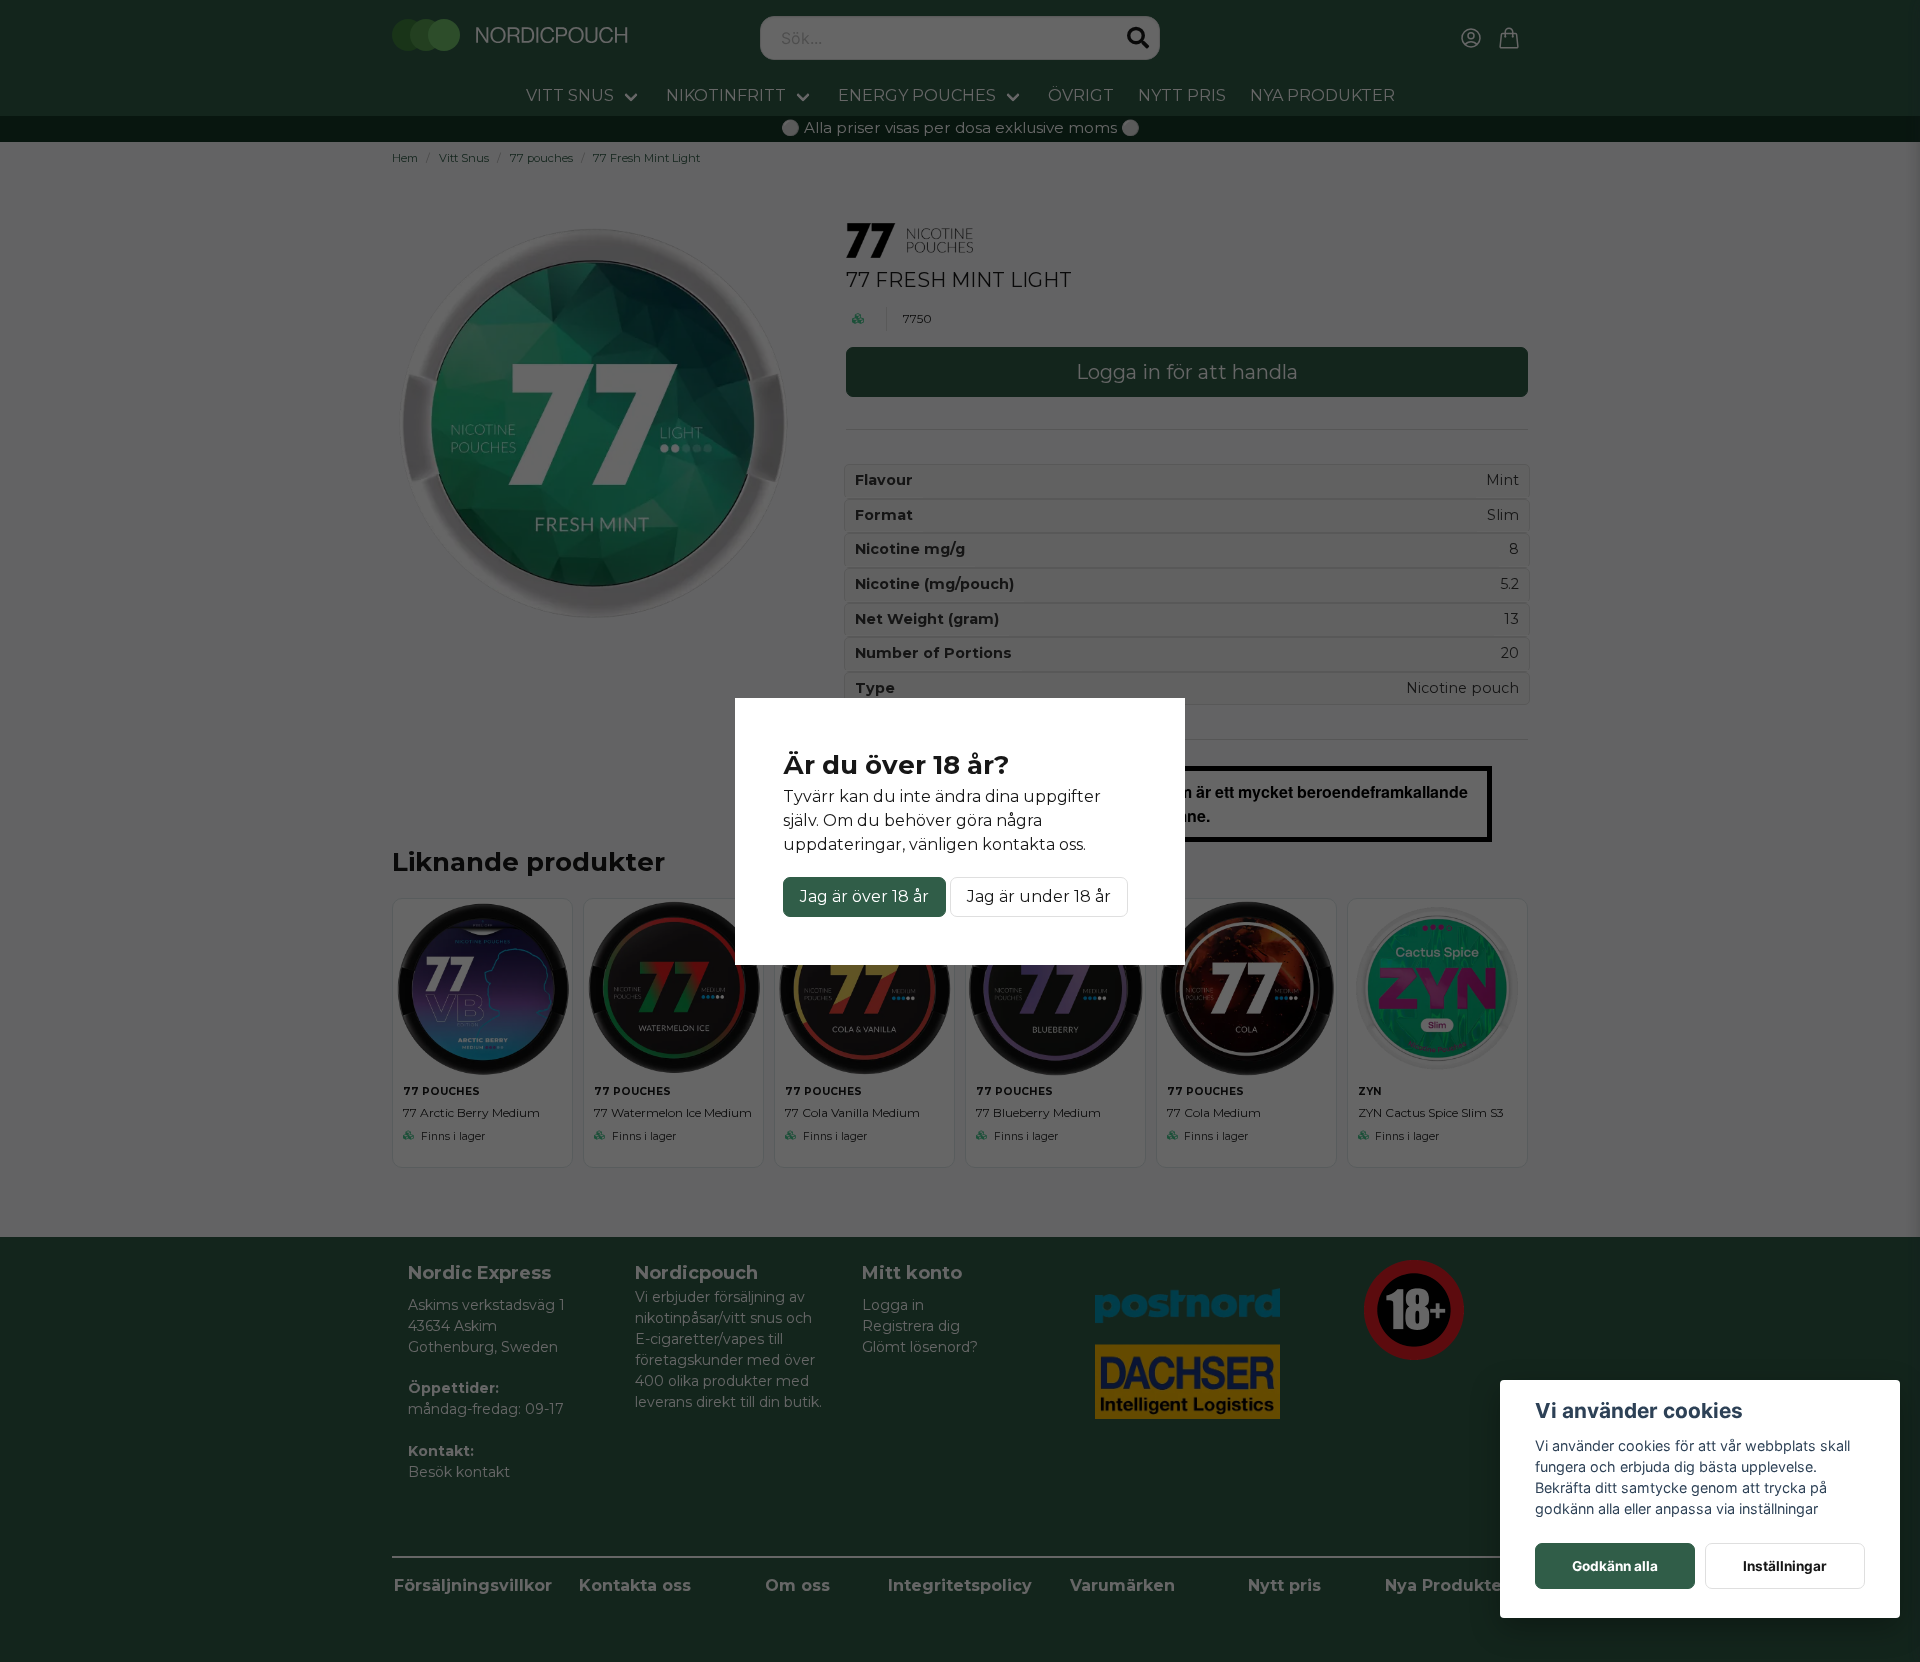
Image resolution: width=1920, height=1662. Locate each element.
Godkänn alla (1615, 1566)
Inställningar (1785, 1566)
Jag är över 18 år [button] (864, 896)
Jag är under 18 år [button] (1039, 896)
